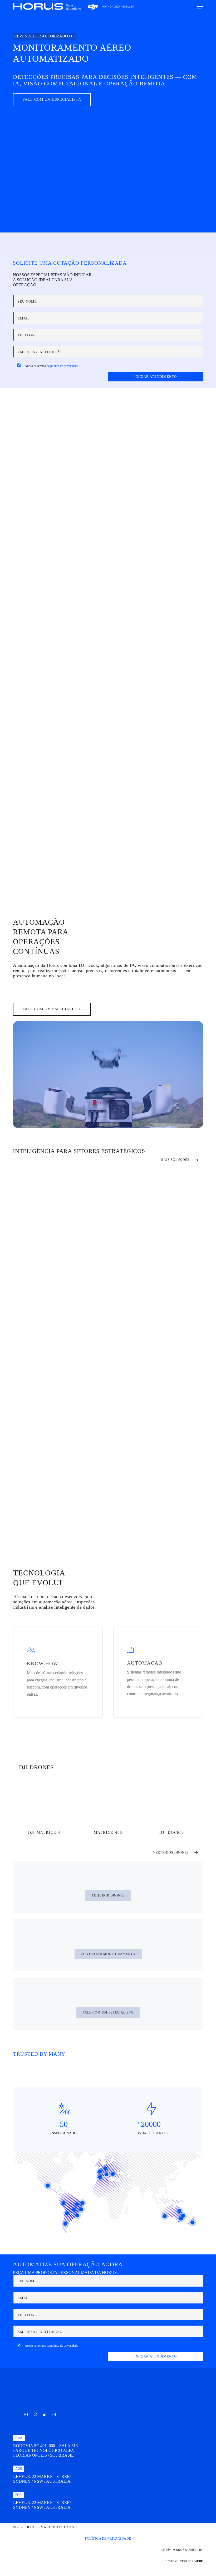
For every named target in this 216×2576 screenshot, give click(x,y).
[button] (200, 7)
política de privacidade (64, 366)
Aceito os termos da (51, 366)
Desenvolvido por (184, 2561)
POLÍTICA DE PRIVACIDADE (108, 2538)
